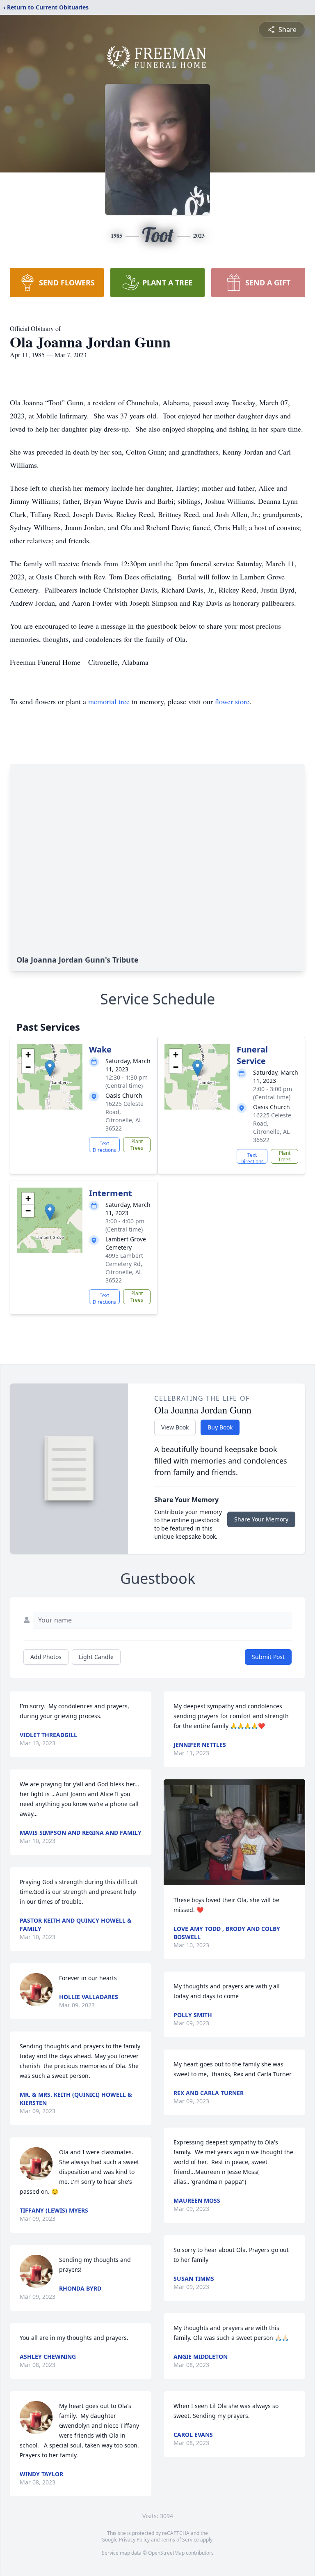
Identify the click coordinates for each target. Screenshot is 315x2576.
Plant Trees (137, 1145)
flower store (232, 701)
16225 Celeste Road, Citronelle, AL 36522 (124, 1116)
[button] (50, 1068)
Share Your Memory (261, 1519)
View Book (175, 1427)
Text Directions (104, 1146)
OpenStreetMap (166, 2553)
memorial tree (109, 701)
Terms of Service (180, 2540)
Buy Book (220, 1427)
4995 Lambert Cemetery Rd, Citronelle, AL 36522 (124, 1268)
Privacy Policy (134, 2540)
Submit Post (268, 1657)
